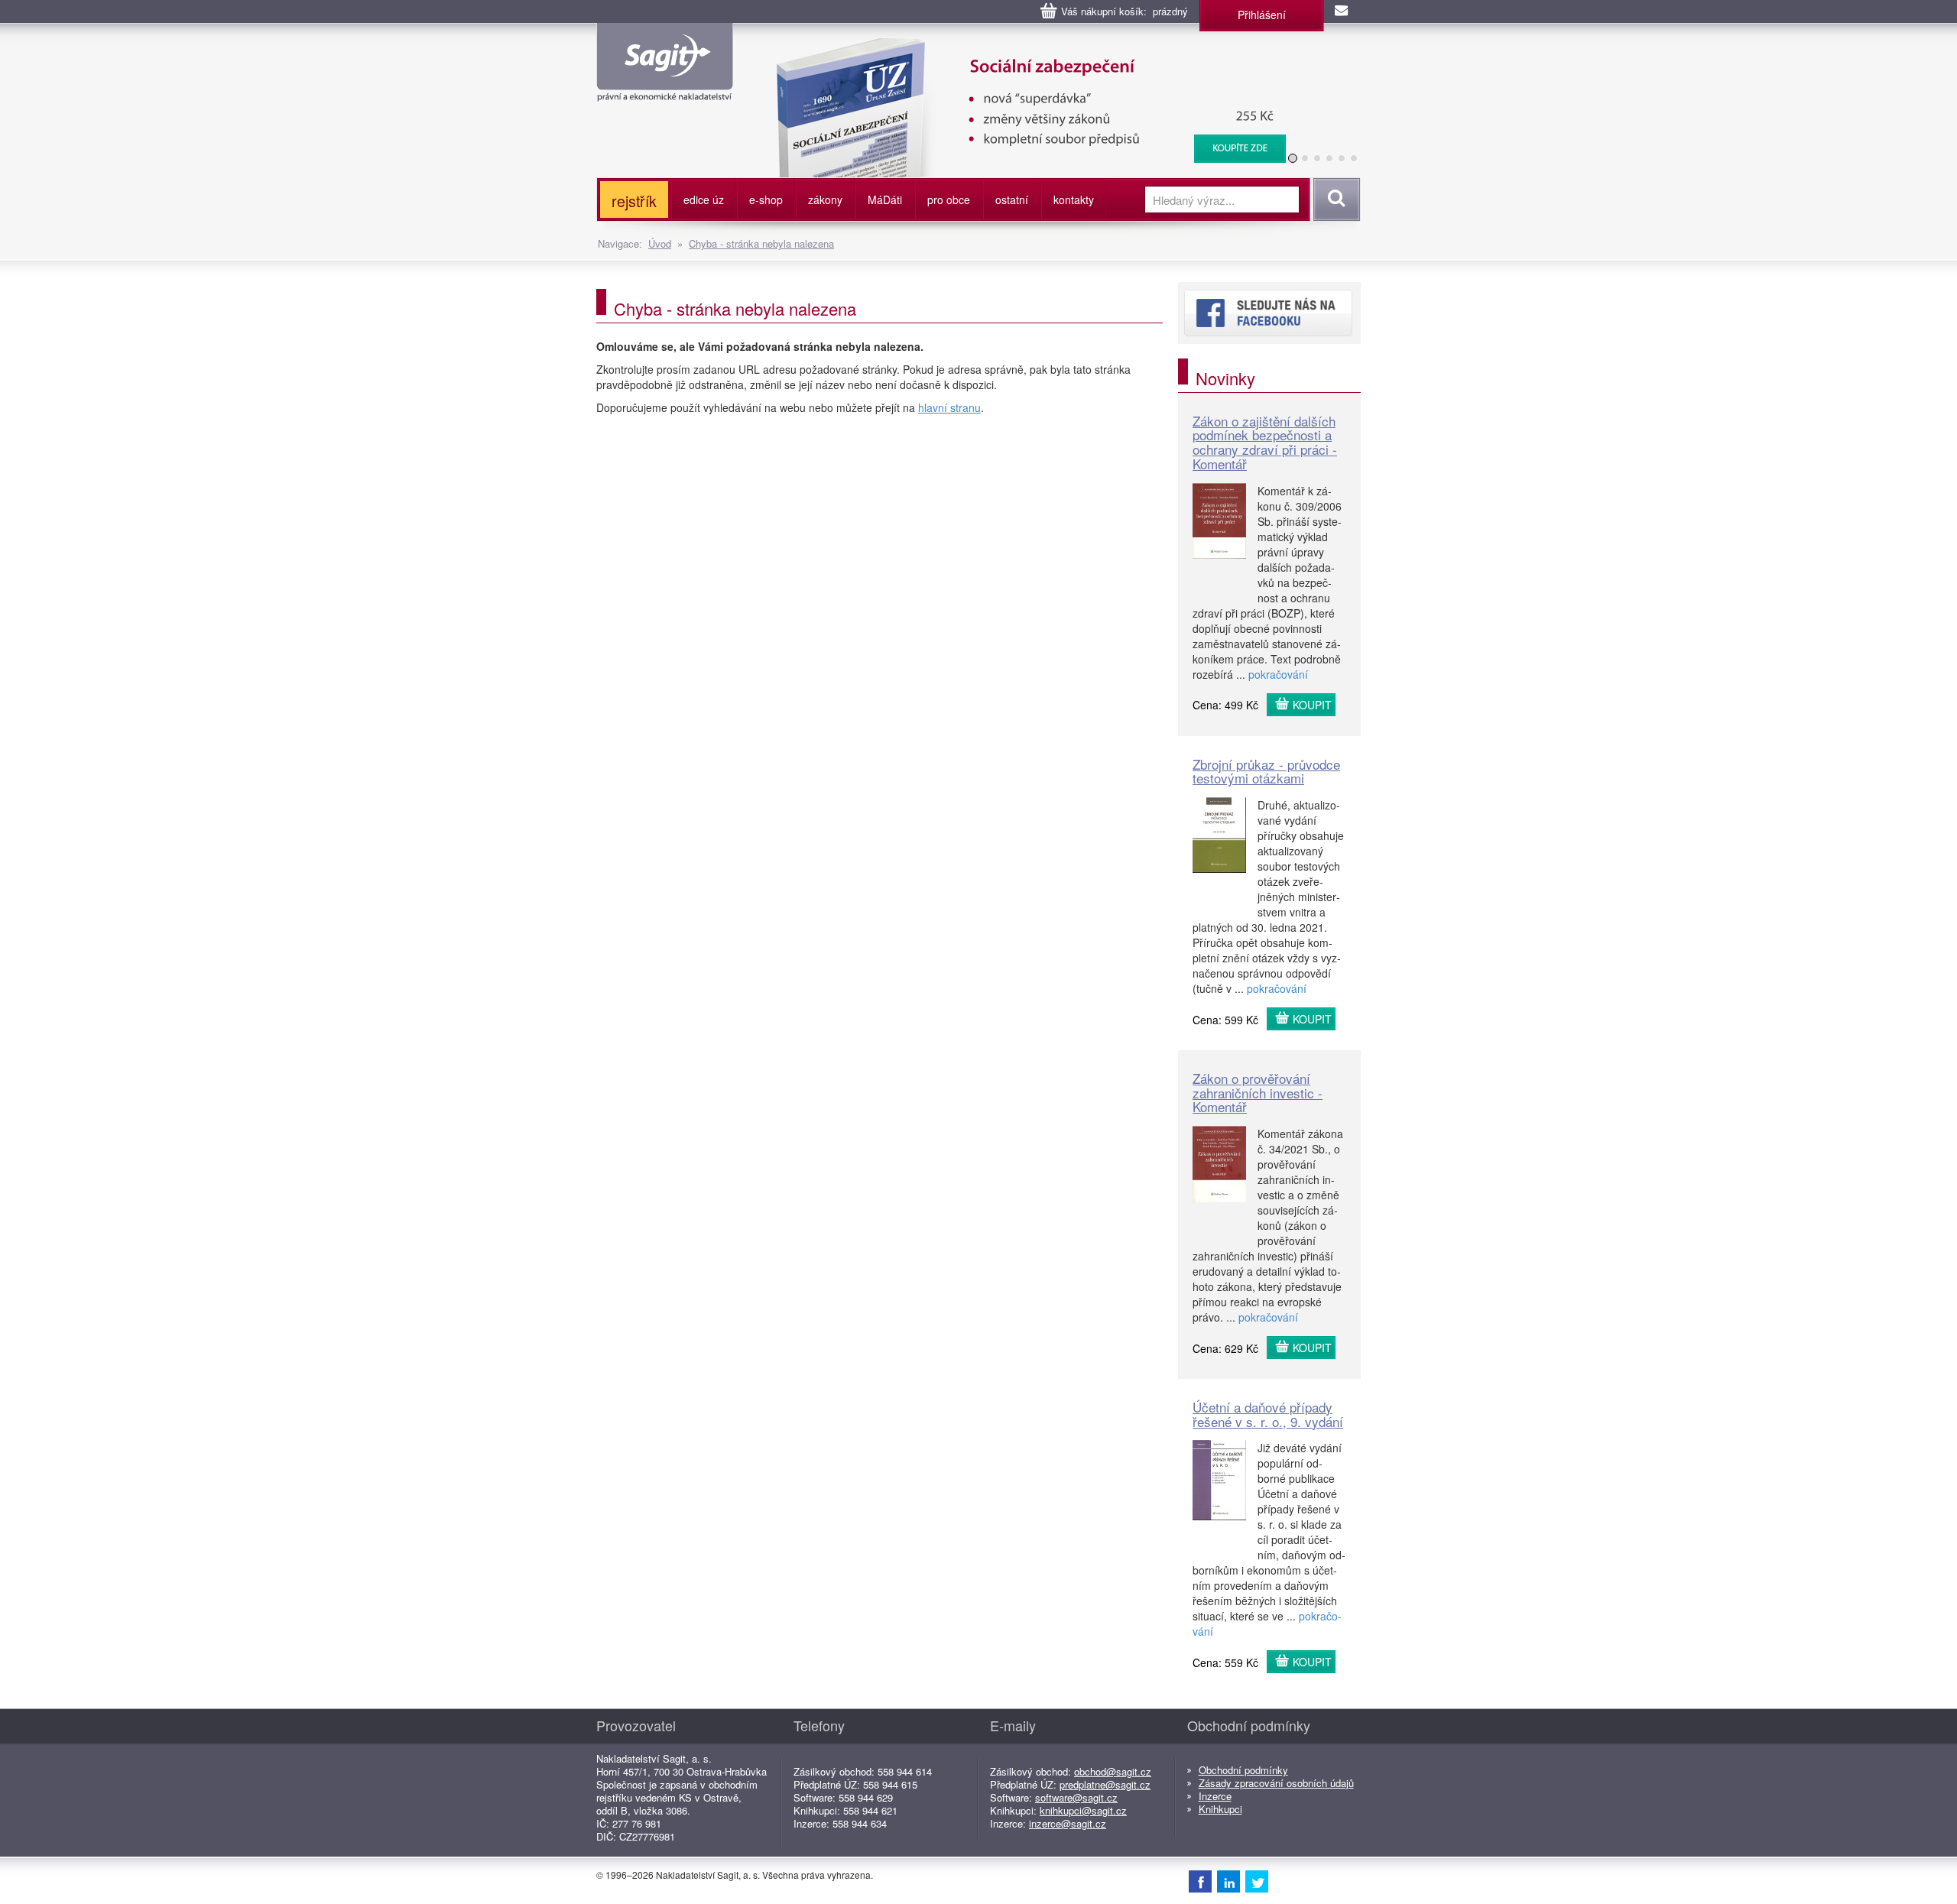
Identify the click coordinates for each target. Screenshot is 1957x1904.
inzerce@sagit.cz (1068, 1823)
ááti (885, 199)
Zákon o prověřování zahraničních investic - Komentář (1258, 1092)
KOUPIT (1312, 705)
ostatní (1012, 199)
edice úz (704, 199)
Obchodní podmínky (1243, 1770)
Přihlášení (1262, 15)
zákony (825, 199)
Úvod (660, 243)
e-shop (766, 199)
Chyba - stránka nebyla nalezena (761, 243)
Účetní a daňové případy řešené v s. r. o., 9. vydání (1268, 1414)
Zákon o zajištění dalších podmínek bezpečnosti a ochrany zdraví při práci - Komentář (1265, 442)
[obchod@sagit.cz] (1342, 11)
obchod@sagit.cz (1113, 1771)
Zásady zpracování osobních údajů (1276, 1783)
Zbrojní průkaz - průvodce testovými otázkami (1266, 771)
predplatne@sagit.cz (1105, 1784)
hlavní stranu (949, 407)
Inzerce (1215, 1796)
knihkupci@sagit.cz (1083, 1810)
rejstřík (634, 201)
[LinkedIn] (1228, 1881)
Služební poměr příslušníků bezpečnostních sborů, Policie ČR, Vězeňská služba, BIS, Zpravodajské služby (1022, 54)
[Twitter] (1257, 1881)
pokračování (1278, 674)
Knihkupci (1220, 1809)
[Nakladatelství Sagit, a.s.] (665, 89)
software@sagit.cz (1076, 1797)
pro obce (949, 199)
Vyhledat (1334, 199)
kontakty (1074, 199)
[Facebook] (1200, 1881)
